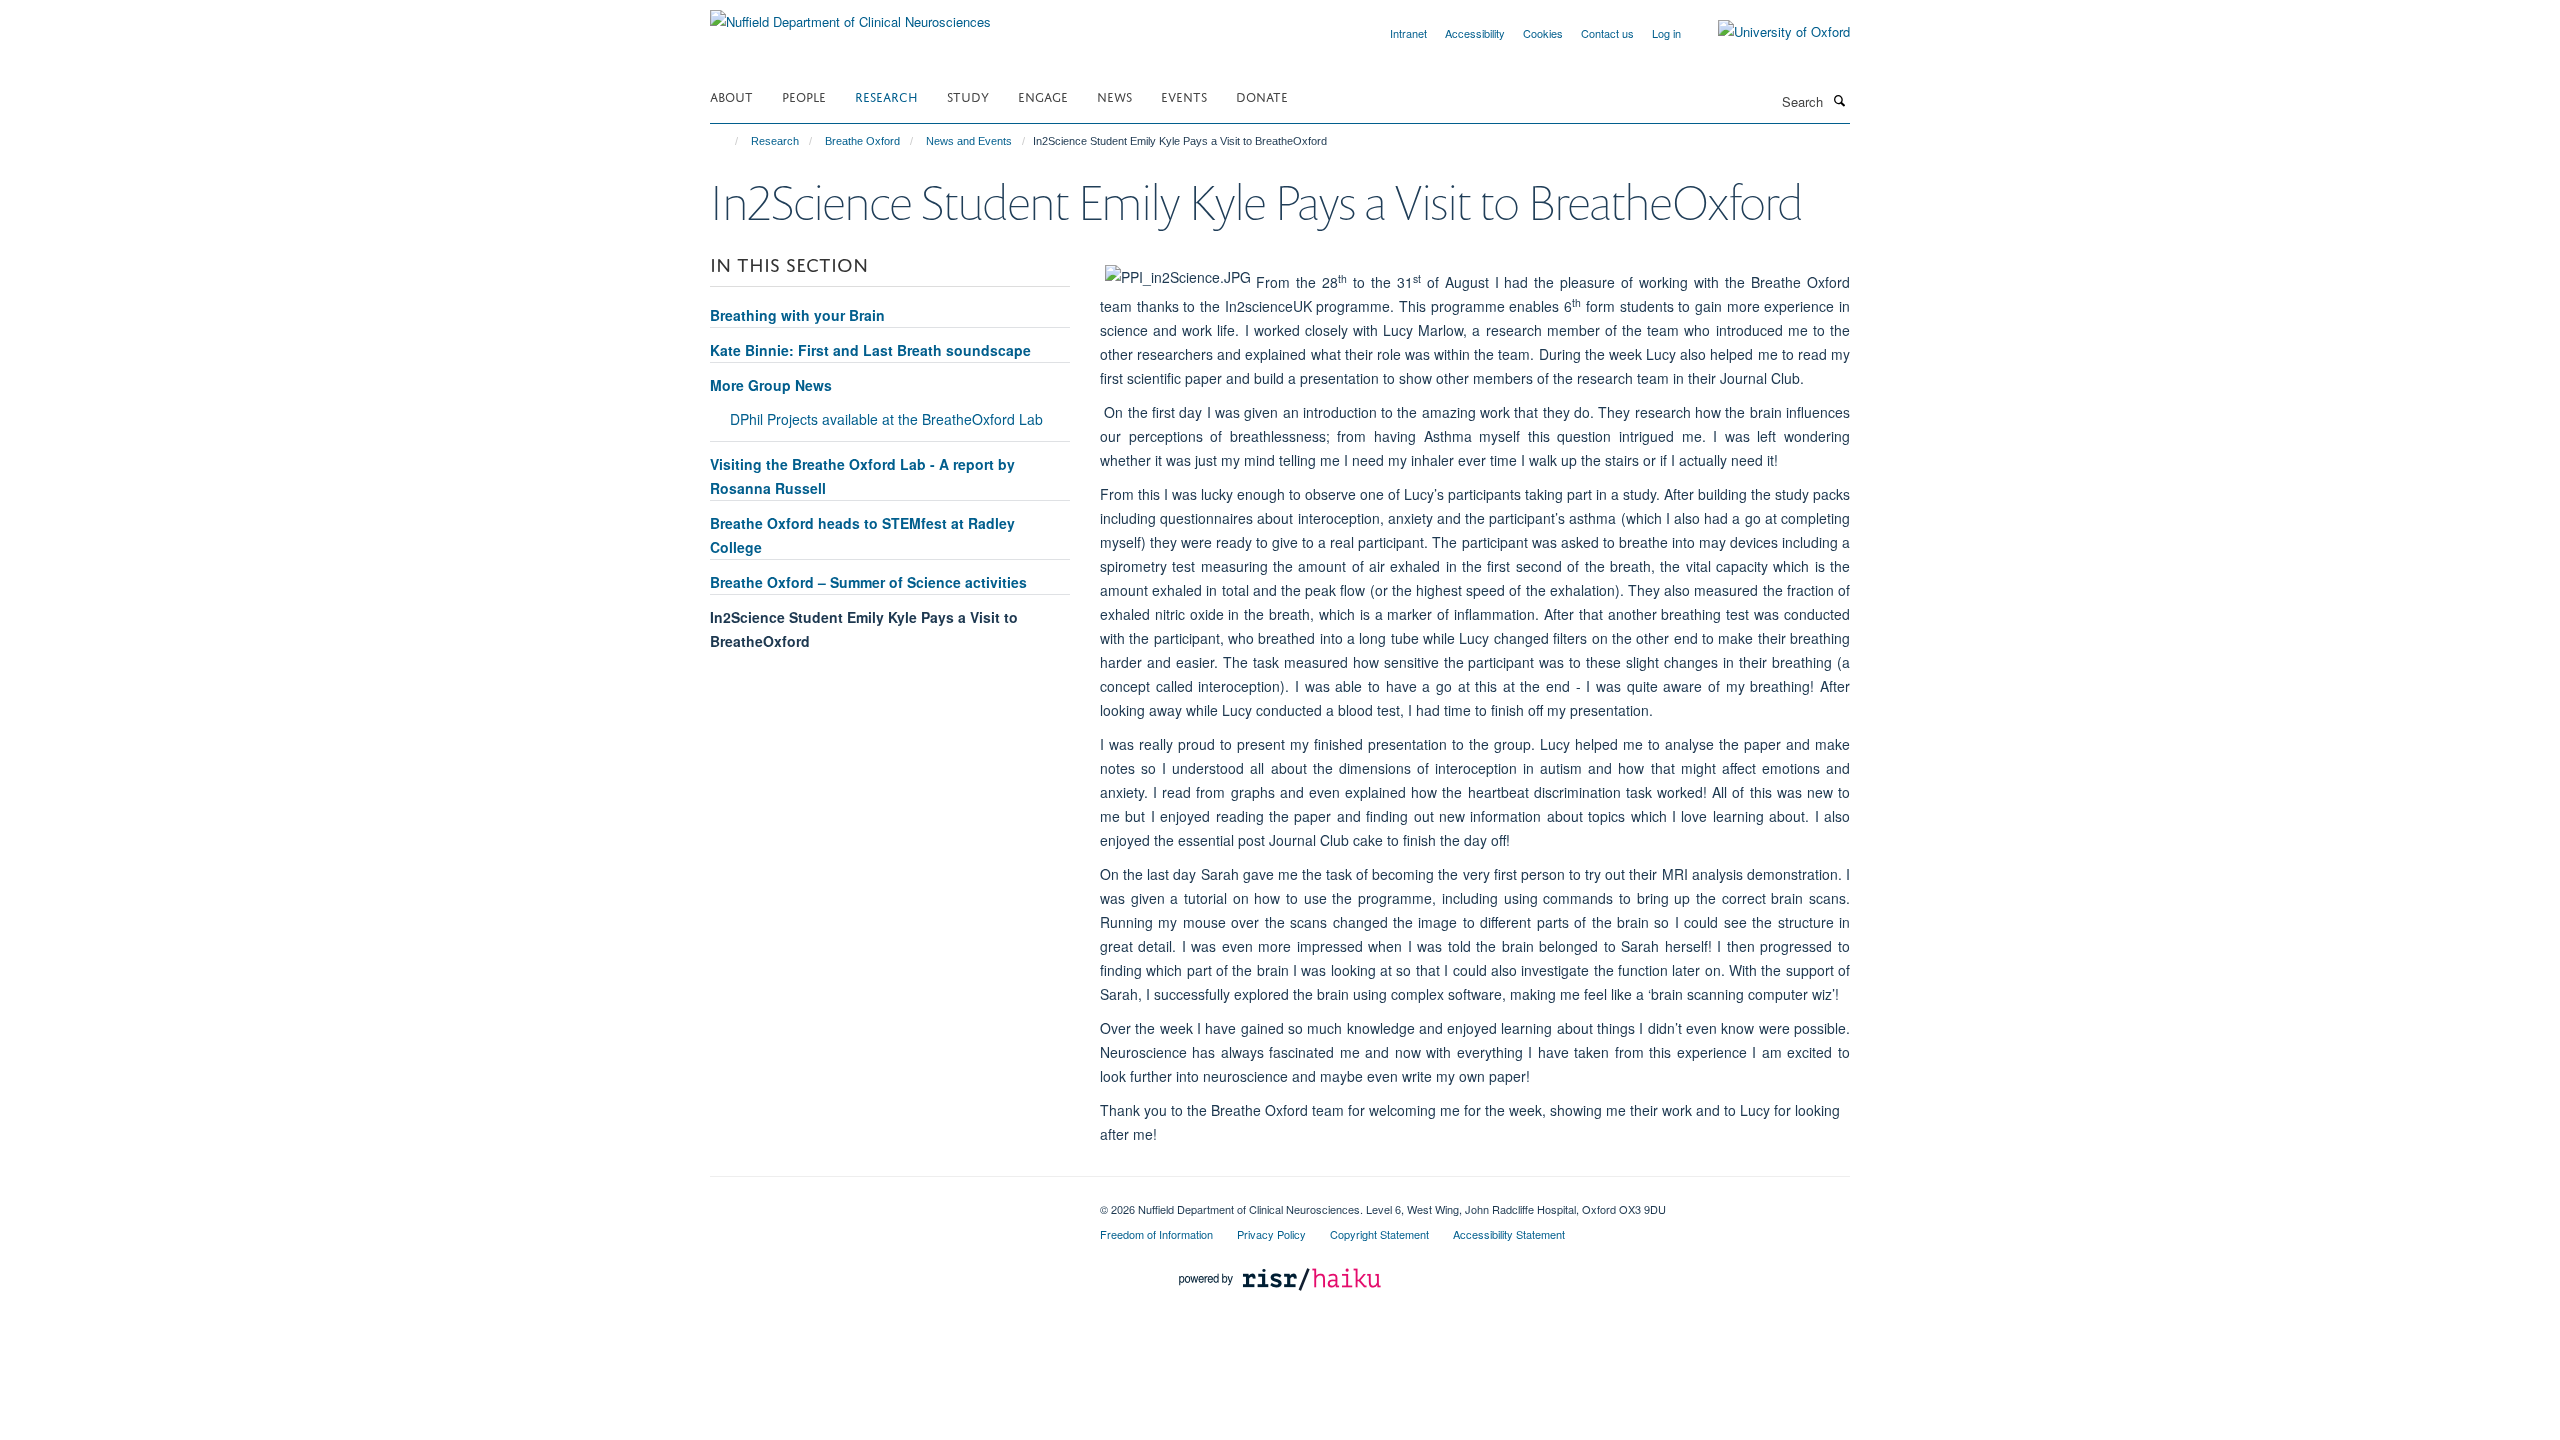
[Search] (1839, 100)
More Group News (771, 385)
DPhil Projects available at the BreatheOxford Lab (886, 419)
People (804, 95)
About (731, 95)
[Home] (727, 141)
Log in (1666, 33)
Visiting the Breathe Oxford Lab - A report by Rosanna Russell (862, 476)
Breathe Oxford (862, 141)
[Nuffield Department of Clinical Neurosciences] (850, 14)
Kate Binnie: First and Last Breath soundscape (870, 350)
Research (886, 95)
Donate (1262, 95)
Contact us (1607, 33)
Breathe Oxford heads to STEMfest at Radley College (862, 535)
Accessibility (1475, 33)
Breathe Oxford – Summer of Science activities (868, 582)
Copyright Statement (1379, 1234)
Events (1184, 95)
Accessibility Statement (1509, 1234)
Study (968, 95)
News (1114, 95)
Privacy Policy (1271, 1234)
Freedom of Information (1156, 1234)
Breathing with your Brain (797, 315)
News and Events (969, 141)
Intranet (1408, 33)
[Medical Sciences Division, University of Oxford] (890, 1202)
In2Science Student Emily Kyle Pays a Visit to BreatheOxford (864, 629)
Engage (1043, 95)
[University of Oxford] (1769, 32)
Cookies (1543, 33)
